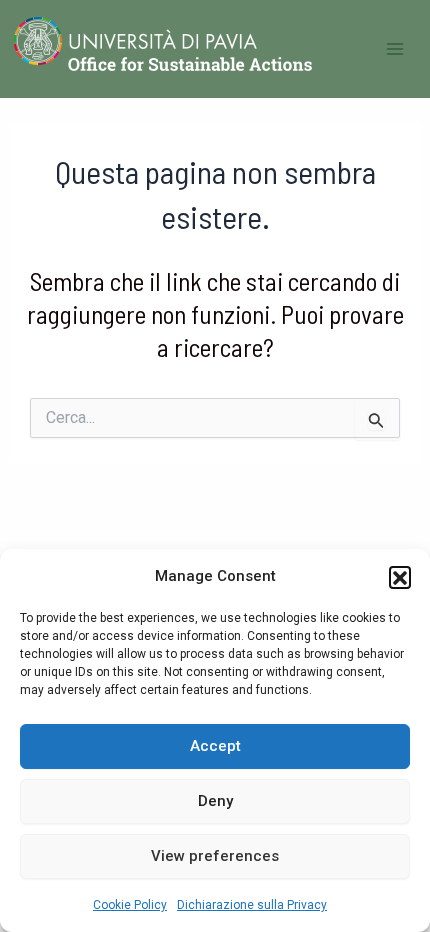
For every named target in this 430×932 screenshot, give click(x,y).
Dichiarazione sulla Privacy (252, 905)
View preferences (215, 856)
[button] (400, 577)
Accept (215, 746)
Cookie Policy (130, 905)
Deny (215, 801)
